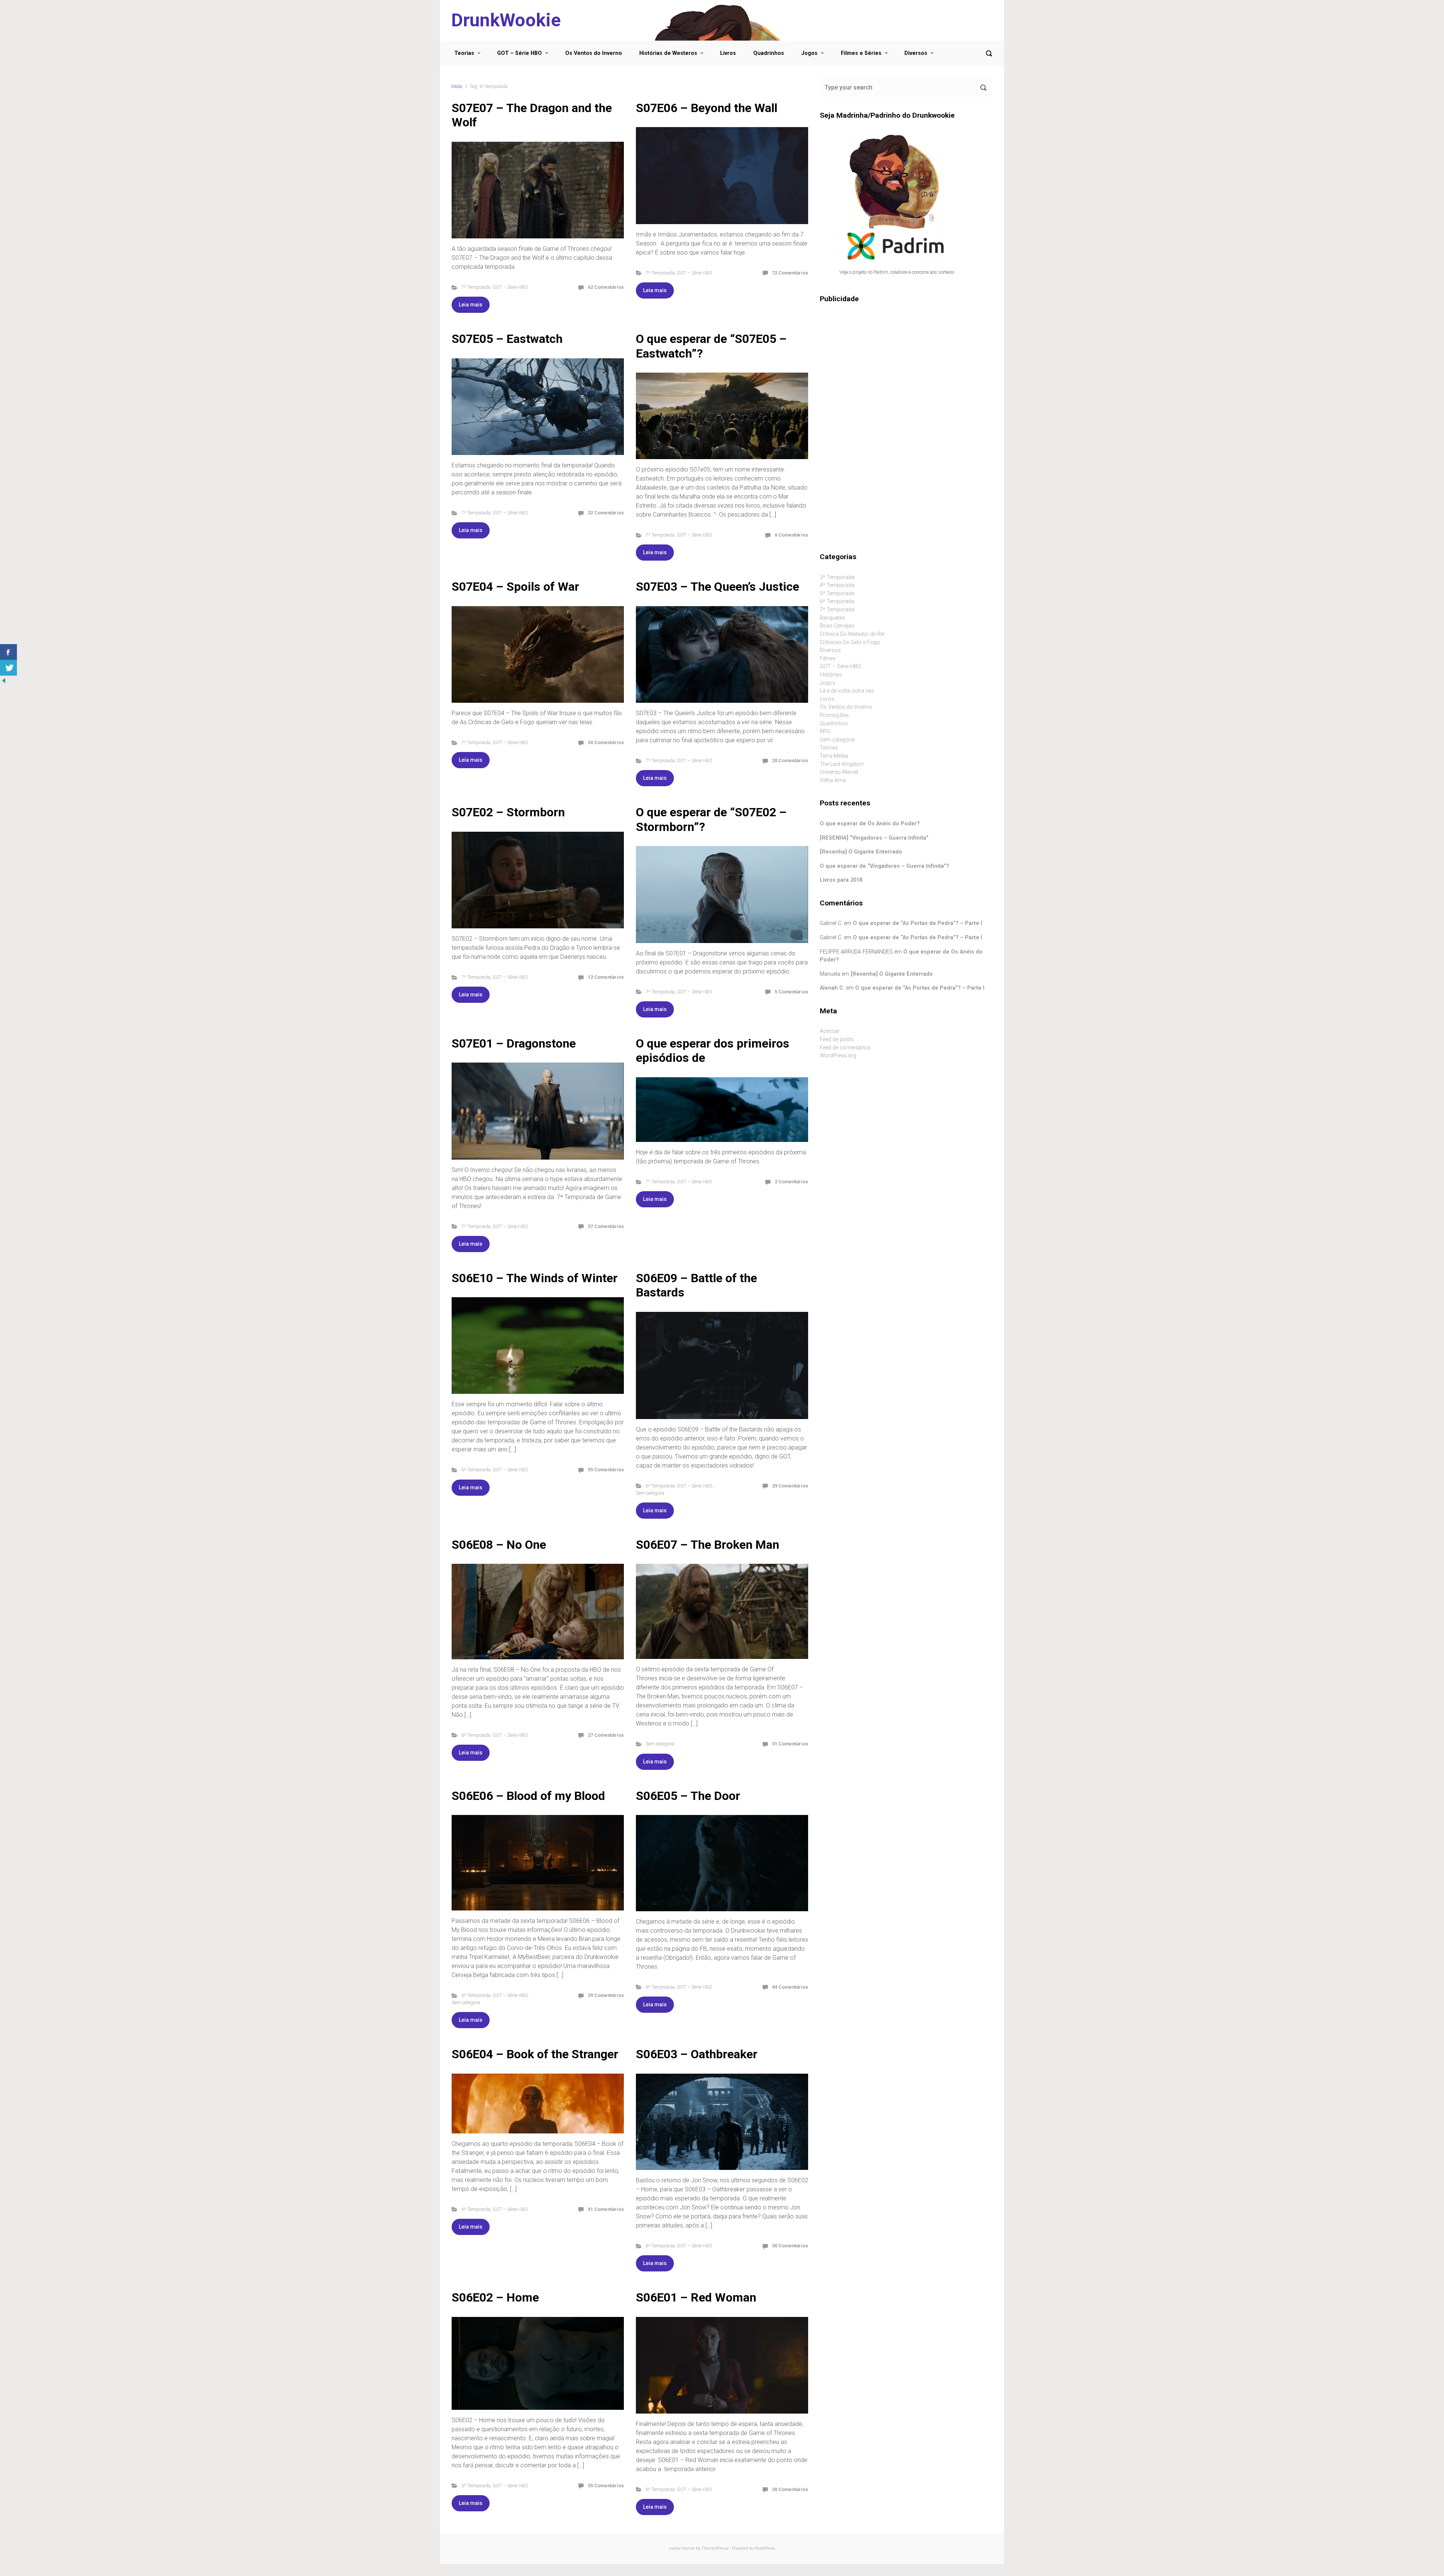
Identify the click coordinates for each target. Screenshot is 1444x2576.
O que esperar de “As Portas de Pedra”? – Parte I (918, 923)
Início (457, 86)
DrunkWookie (506, 20)
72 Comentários (790, 273)
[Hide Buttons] (4, 680)
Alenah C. (832, 988)
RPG (825, 732)
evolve (675, 2548)
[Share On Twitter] (8, 668)
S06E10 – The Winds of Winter (535, 1278)
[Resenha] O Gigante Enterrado (861, 852)
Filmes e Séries (861, 53)
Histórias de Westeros (668, 53)
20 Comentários (790, 760)
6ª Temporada (476, 1470)
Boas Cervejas (837, 626)
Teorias (464, 53)
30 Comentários (790, 2246)
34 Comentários (606, 742)
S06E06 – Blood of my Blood (528, 1796)
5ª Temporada (837, 594)
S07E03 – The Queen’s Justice (717, 587)
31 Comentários (790, 1744)
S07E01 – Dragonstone (514, 1043)
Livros (728, 53)
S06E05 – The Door (688, 1796)
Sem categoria (650, 1493)
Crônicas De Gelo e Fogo (850, 642)
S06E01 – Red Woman (696, 2297)
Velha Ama (833, 780)
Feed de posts (837, 1039)
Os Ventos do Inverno (594, 53)
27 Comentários (606, 1735)
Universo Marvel (839, 772)
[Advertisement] (906, 368)
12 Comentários (606, 977)
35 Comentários (606, 2486)
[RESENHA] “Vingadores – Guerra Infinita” (874, 838)
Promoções (834, 715)
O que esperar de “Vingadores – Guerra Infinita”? (884, 866)
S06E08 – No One (499, 1545)
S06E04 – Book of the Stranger (535, 2054)
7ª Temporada (476, 287)
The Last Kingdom (842, 764)
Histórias (831, 675)
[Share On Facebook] (8, 652)
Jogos (809, 53)
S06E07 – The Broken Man (708, 1545)
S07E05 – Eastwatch (507, 339)
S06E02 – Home (495, 2297)
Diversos (916, 53)
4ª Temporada (837, 585)
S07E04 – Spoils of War (515, 587)
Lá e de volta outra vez (847, 691)
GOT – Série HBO (520, 53)
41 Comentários (606, 2209)
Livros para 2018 (841, 880)
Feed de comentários (845, 1048)
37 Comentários (606, 1226)
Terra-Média (834, 756)
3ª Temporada (837, 577)
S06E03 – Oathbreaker (697, 2054)
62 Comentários (606, 287)
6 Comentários (791, 535)
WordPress (765, 2548)
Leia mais (471, 305)
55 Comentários (606, 1470)
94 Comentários (790, 1987)
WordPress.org (838, 1056)
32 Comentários (606, 513)
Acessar (830, 1031)
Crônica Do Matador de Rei (852, 634)
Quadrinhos (769, 53)
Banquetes (832, 618)
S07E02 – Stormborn (508, 812)
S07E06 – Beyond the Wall (707, 108)
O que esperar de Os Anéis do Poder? (870, 824)
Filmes (828, 659)
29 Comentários (790, 1486)
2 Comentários (791, 1182)
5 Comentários (791, 992)
